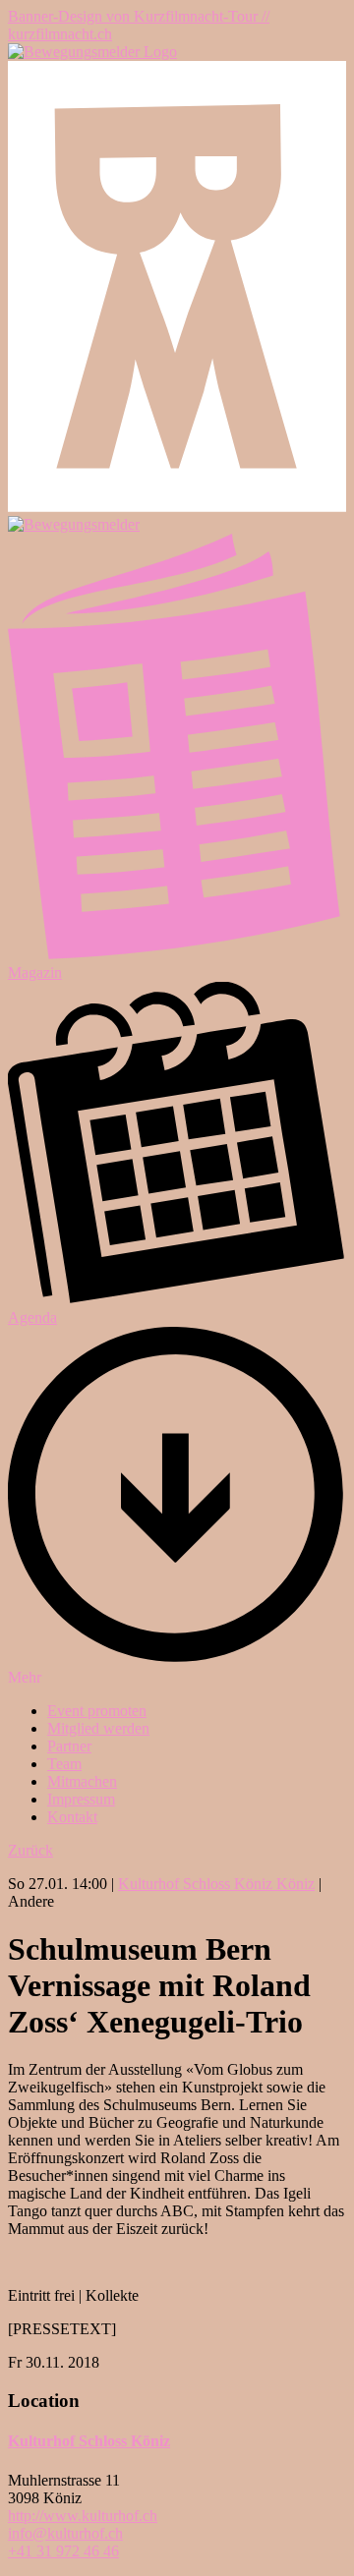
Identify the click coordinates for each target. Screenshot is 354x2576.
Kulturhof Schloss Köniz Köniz (216, 1884)
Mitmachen (82, 1781)
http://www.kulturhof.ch (83, 2516)
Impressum (81, 1799)
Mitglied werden (98, 1728)
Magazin (35, 973)
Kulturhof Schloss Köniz (89, 2441)
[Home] (92, 52)
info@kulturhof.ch (65, 2533)
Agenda (32, 1317)
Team (64, 1764)
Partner (69, 1746)
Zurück (30, 1850)
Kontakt (72, 1817)
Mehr (25, 1677)
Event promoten (97, 1711)
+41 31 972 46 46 (63, 2551)
